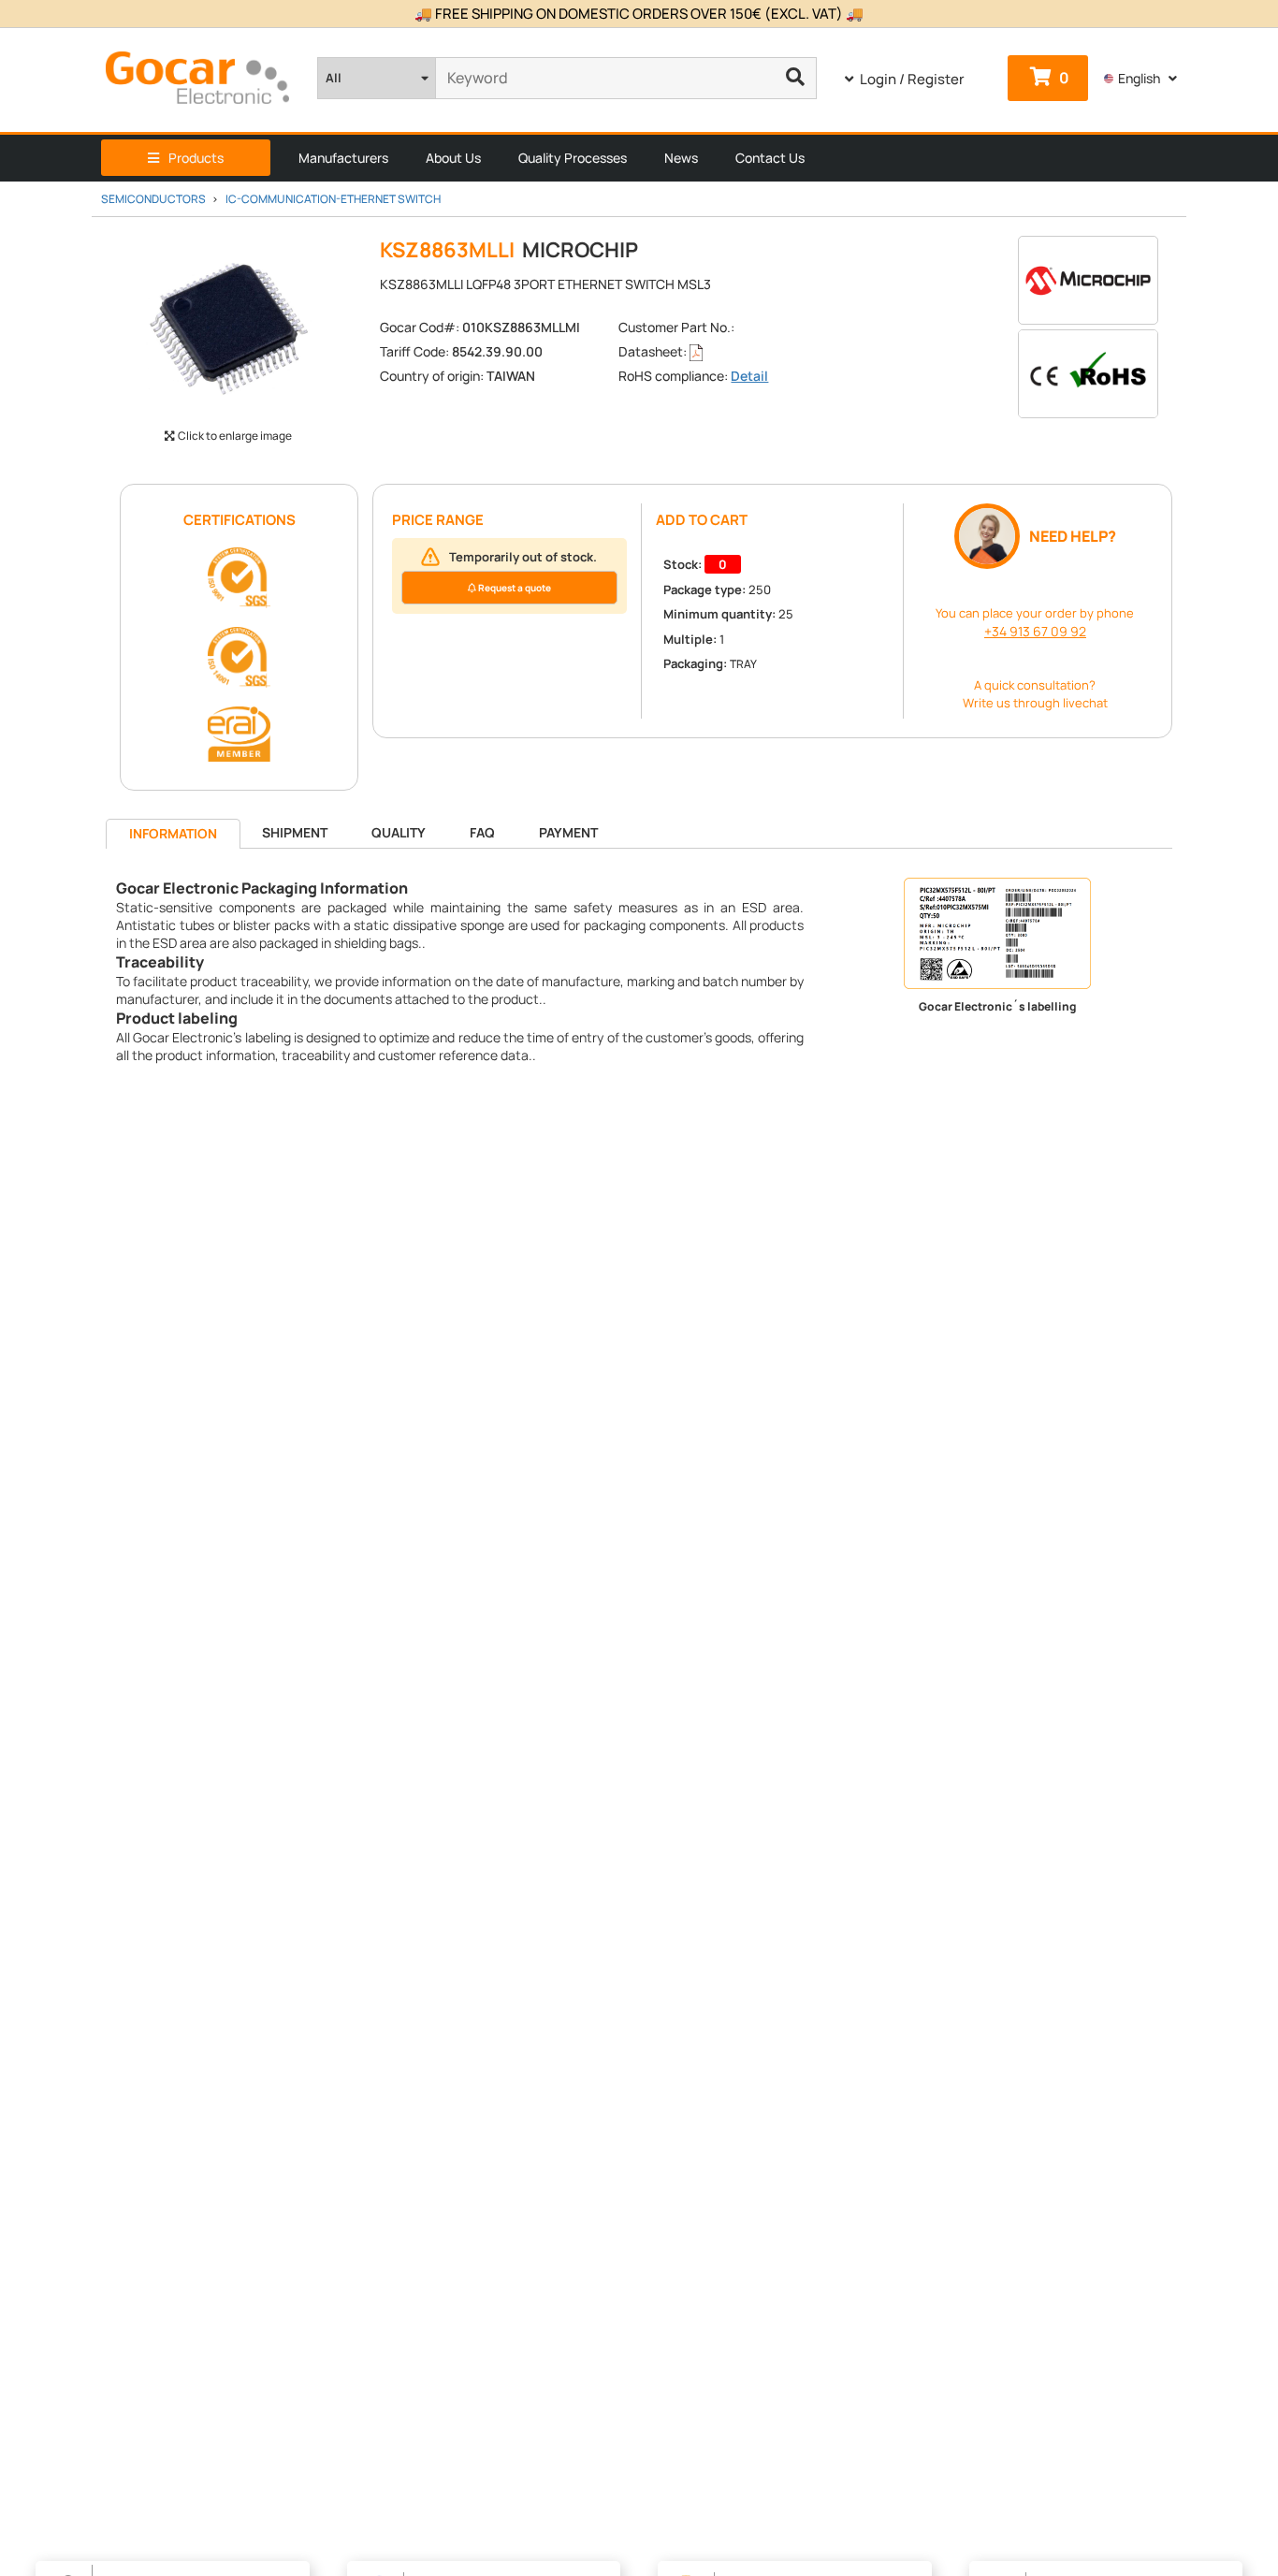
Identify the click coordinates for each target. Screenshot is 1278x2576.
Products (196, 158)
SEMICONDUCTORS (153, 199)
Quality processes (573, 158)
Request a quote (514, 588)
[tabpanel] (639, 971)
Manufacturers (343, 158)
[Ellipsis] (796, 78)
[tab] (173, 834)
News (681, 158)
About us (453, 158)
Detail (749, 376)
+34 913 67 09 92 (1035, 631)
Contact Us (770, 158)
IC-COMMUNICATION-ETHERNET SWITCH (333, 199)
